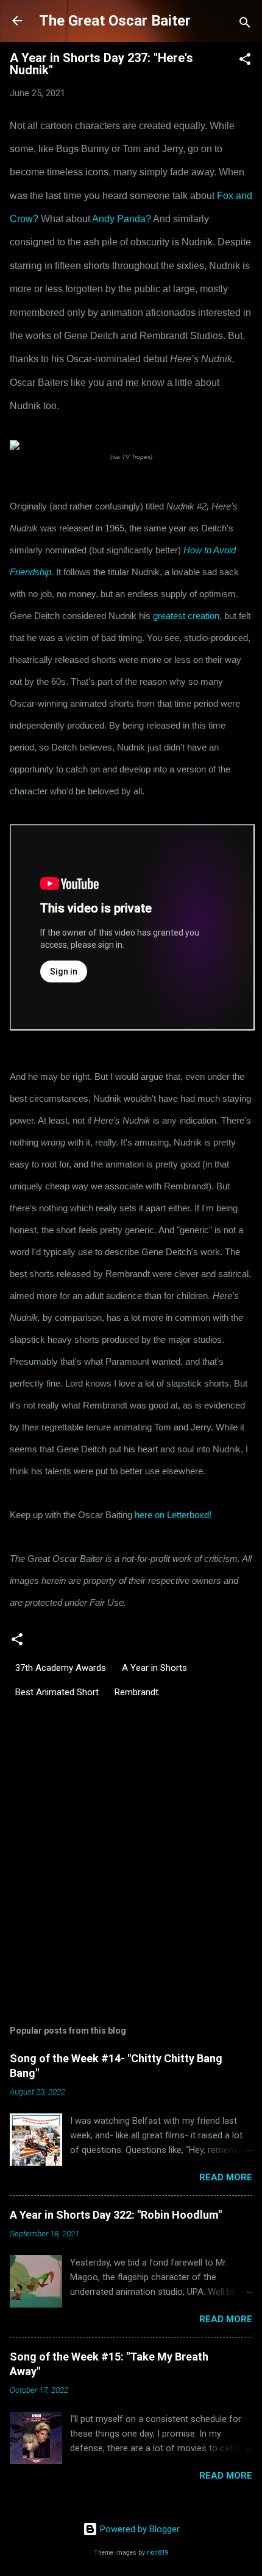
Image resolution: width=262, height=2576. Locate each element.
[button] (245, 61)
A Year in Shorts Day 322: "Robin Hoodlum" (116, 2215)
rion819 (158, 2553)
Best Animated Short (57, 1692)
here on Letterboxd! (173, 1515)
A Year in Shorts (154, 1668)
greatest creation (186, 616)
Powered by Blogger (139, 2529)
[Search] (245, 25)
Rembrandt (136, 1692)
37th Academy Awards (61, 1668)
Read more (226, 2177)
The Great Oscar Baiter (115, 21)
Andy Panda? (122, 219)
